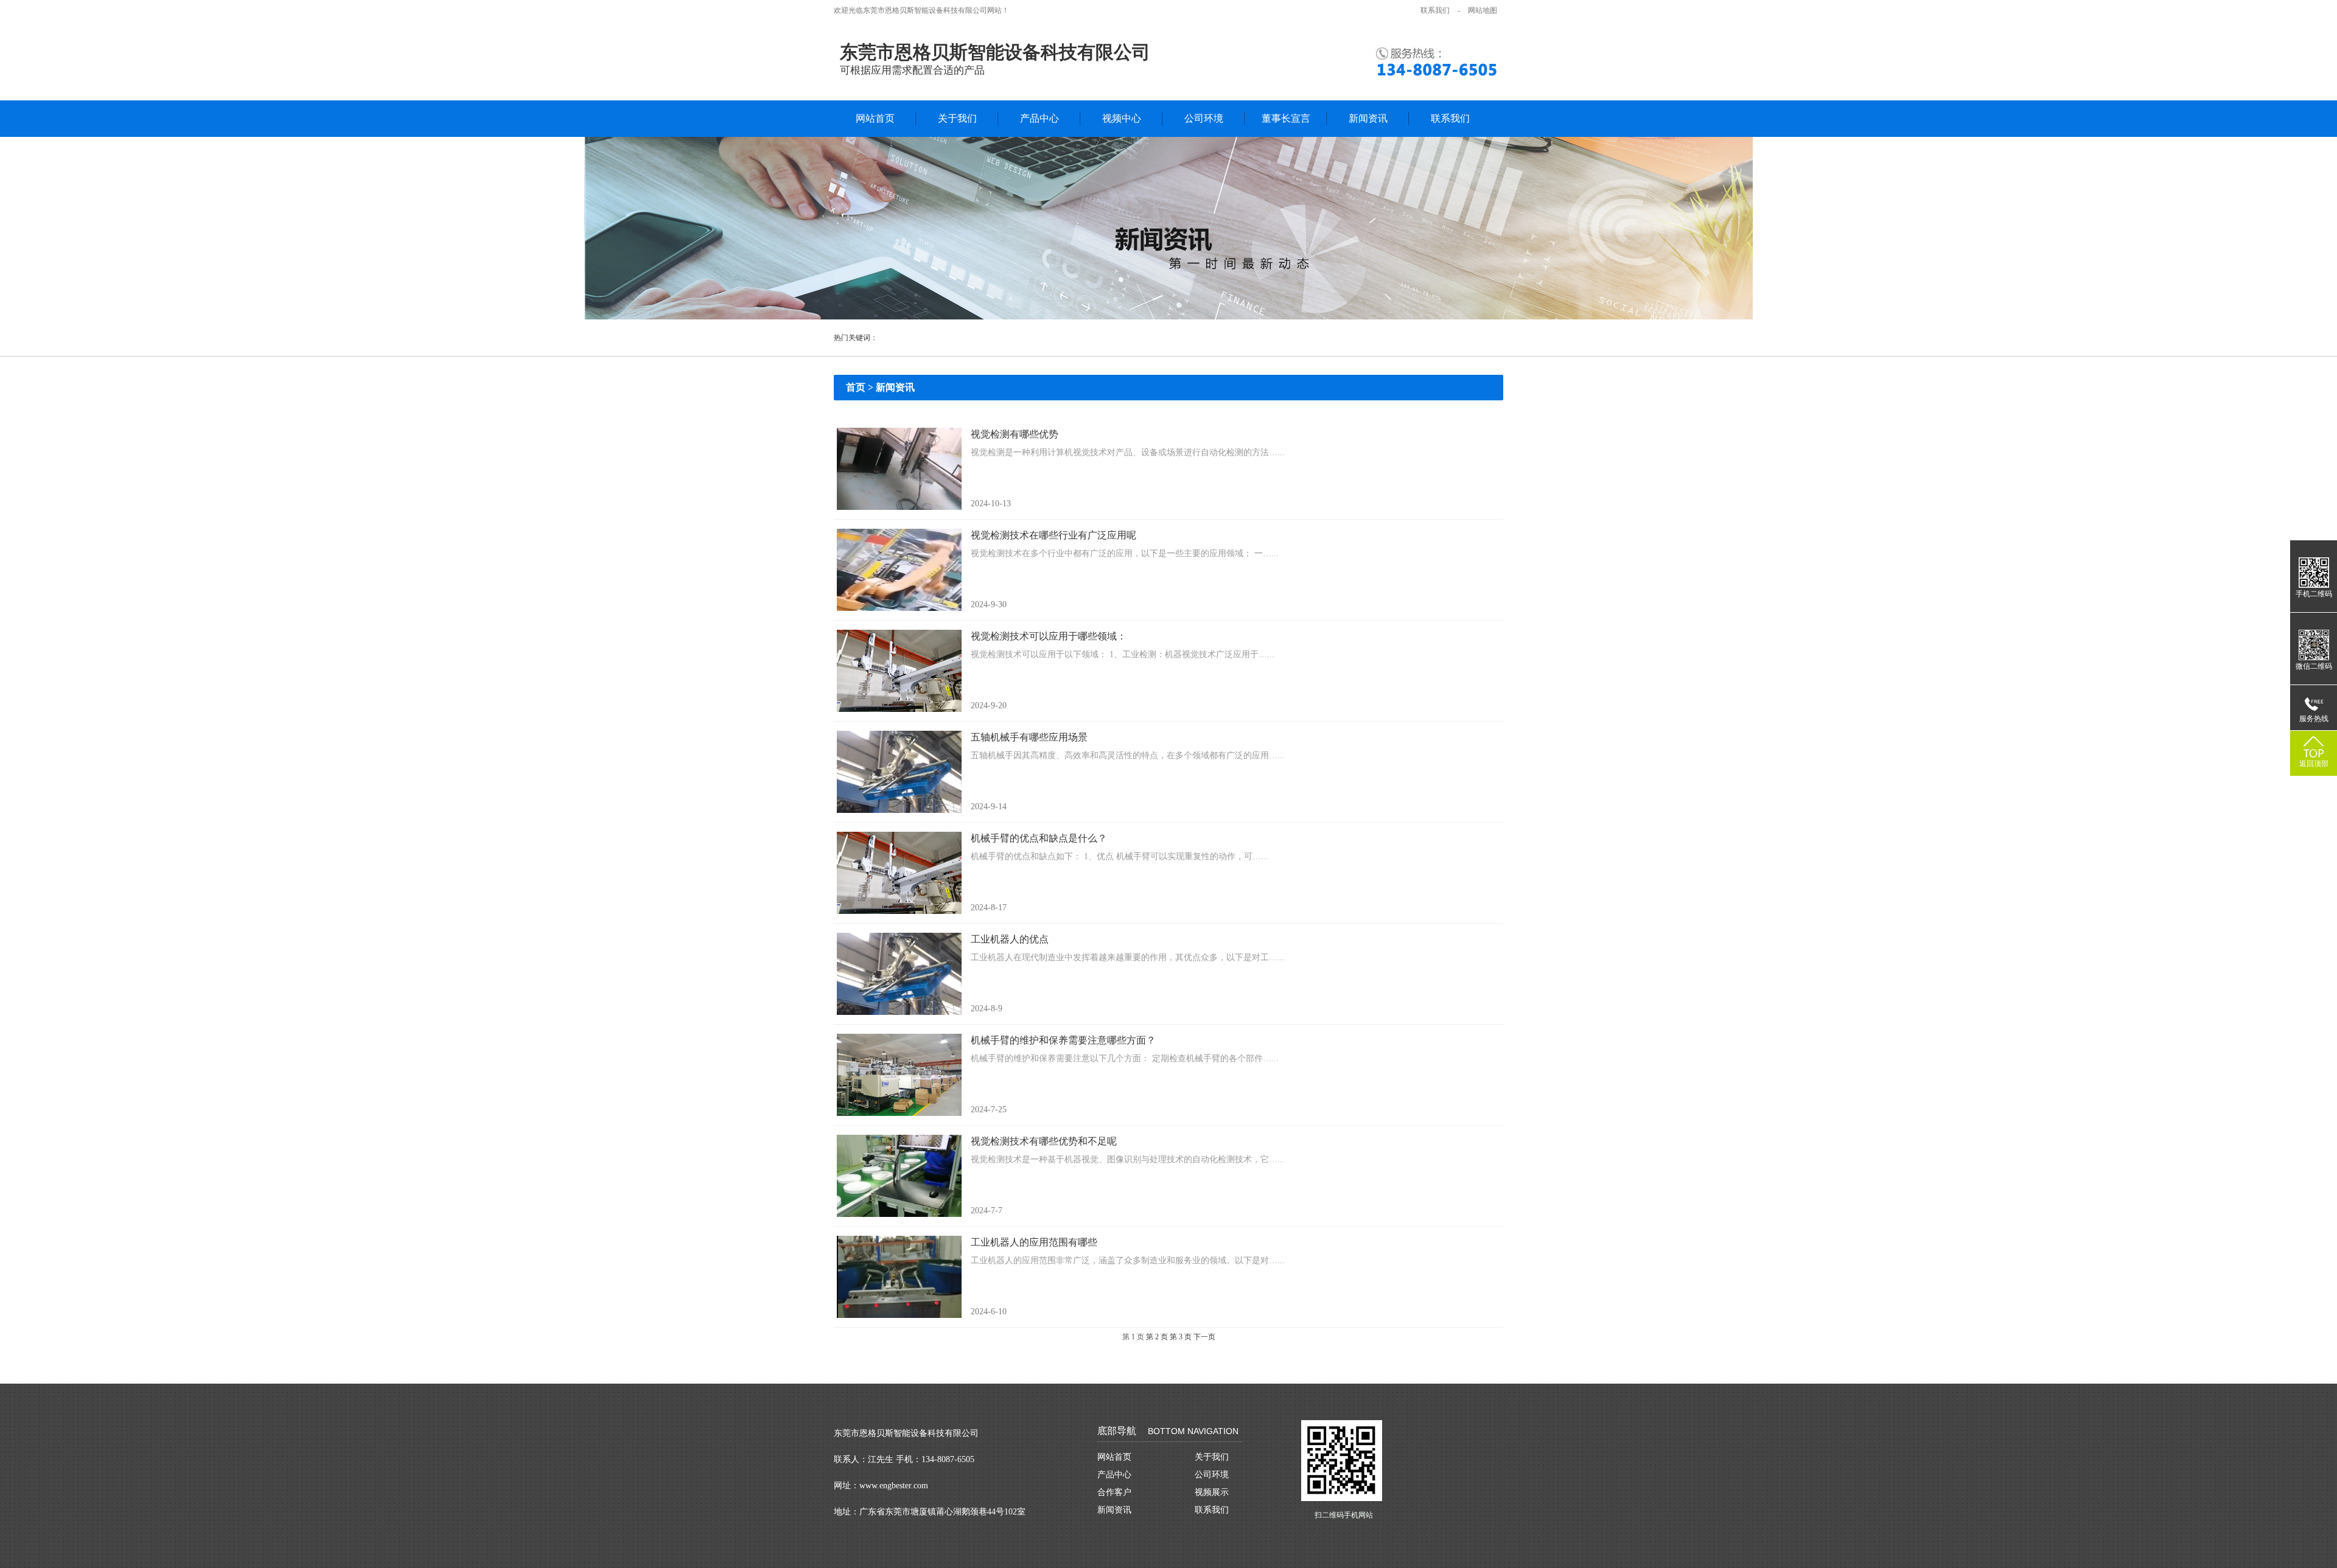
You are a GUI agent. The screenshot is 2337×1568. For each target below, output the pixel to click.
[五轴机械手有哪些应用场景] (899, 772)
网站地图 (1483, 10)
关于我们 (957, 118)
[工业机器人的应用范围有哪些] (899, 1277)
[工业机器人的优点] (899, 974)
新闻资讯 (1368, 118)
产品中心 (1039, 118)
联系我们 (1435, 10)
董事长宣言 (1286, 118)
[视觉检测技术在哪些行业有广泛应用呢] (899, 570)
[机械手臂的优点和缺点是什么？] (899, 873)
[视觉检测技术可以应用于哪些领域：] (899, 671)
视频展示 (1212, 1492)
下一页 (1204, 1337)
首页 (856, 387)
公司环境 (1204, 118)
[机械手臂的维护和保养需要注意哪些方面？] (899, 1075)
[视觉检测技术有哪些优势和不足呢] (899, 1176)
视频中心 (1122, 118)
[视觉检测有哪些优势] (899, 469)
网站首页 (875, 118)
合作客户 (1114, 1492)
